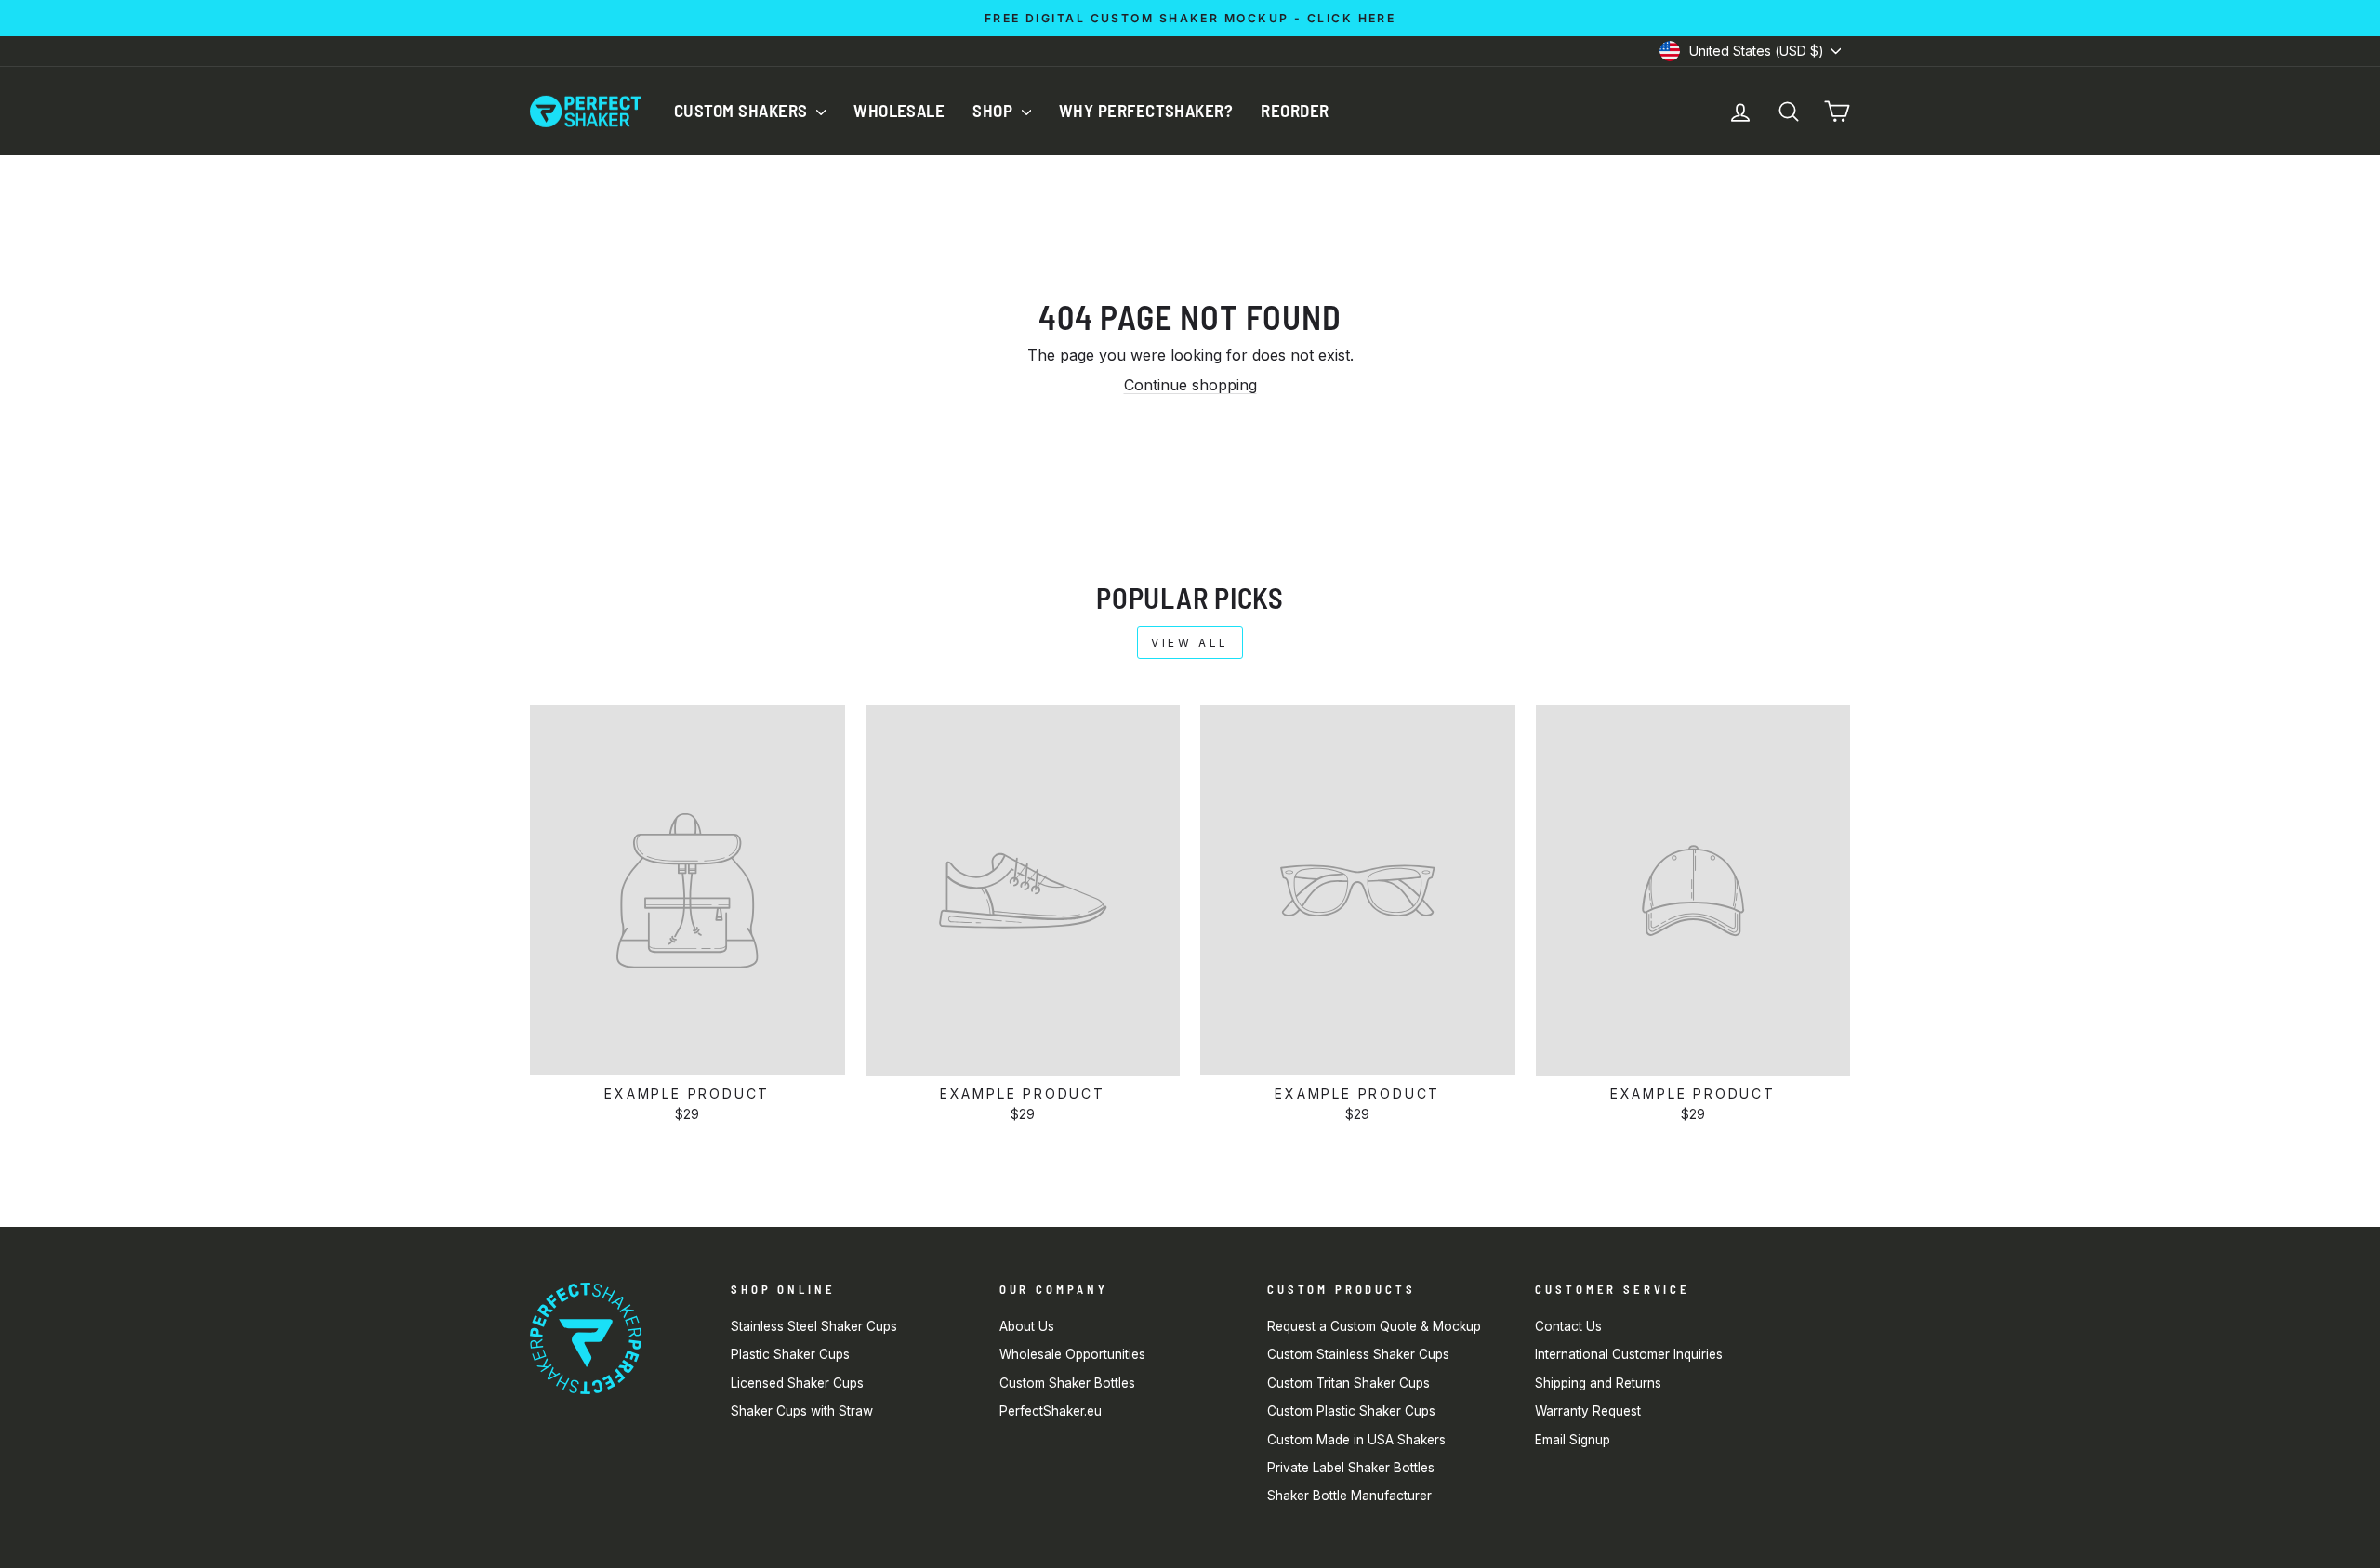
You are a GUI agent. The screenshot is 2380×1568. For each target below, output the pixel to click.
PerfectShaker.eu (1051, 1411)
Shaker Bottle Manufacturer (1349, 1496)
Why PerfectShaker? (1146, 110)
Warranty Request (1588, 1411)
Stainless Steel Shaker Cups (814, 1326)
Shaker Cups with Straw (802, 1411)
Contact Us (1568, 1326)
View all (1190, 643)
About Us (1027, 1326)
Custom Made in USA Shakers (1356, 1440)
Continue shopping (1190, 385)
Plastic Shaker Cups (790, 1354)
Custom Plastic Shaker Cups (1351, 1411)
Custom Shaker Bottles (1067, 1383)
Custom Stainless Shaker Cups (1358, 1354)
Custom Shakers (743, 110)
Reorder (1295, 110)
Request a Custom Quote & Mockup (1374, 1326)
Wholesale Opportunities (1072, 1354)
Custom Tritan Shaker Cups (1349, 1383)
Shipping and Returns (1598, 1383)
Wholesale (899, 110)
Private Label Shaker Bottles (1351, 1468)
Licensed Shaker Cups (797, 1383)
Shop (994, 110)
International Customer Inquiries (1629, 1354)
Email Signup (1573, 1440)
